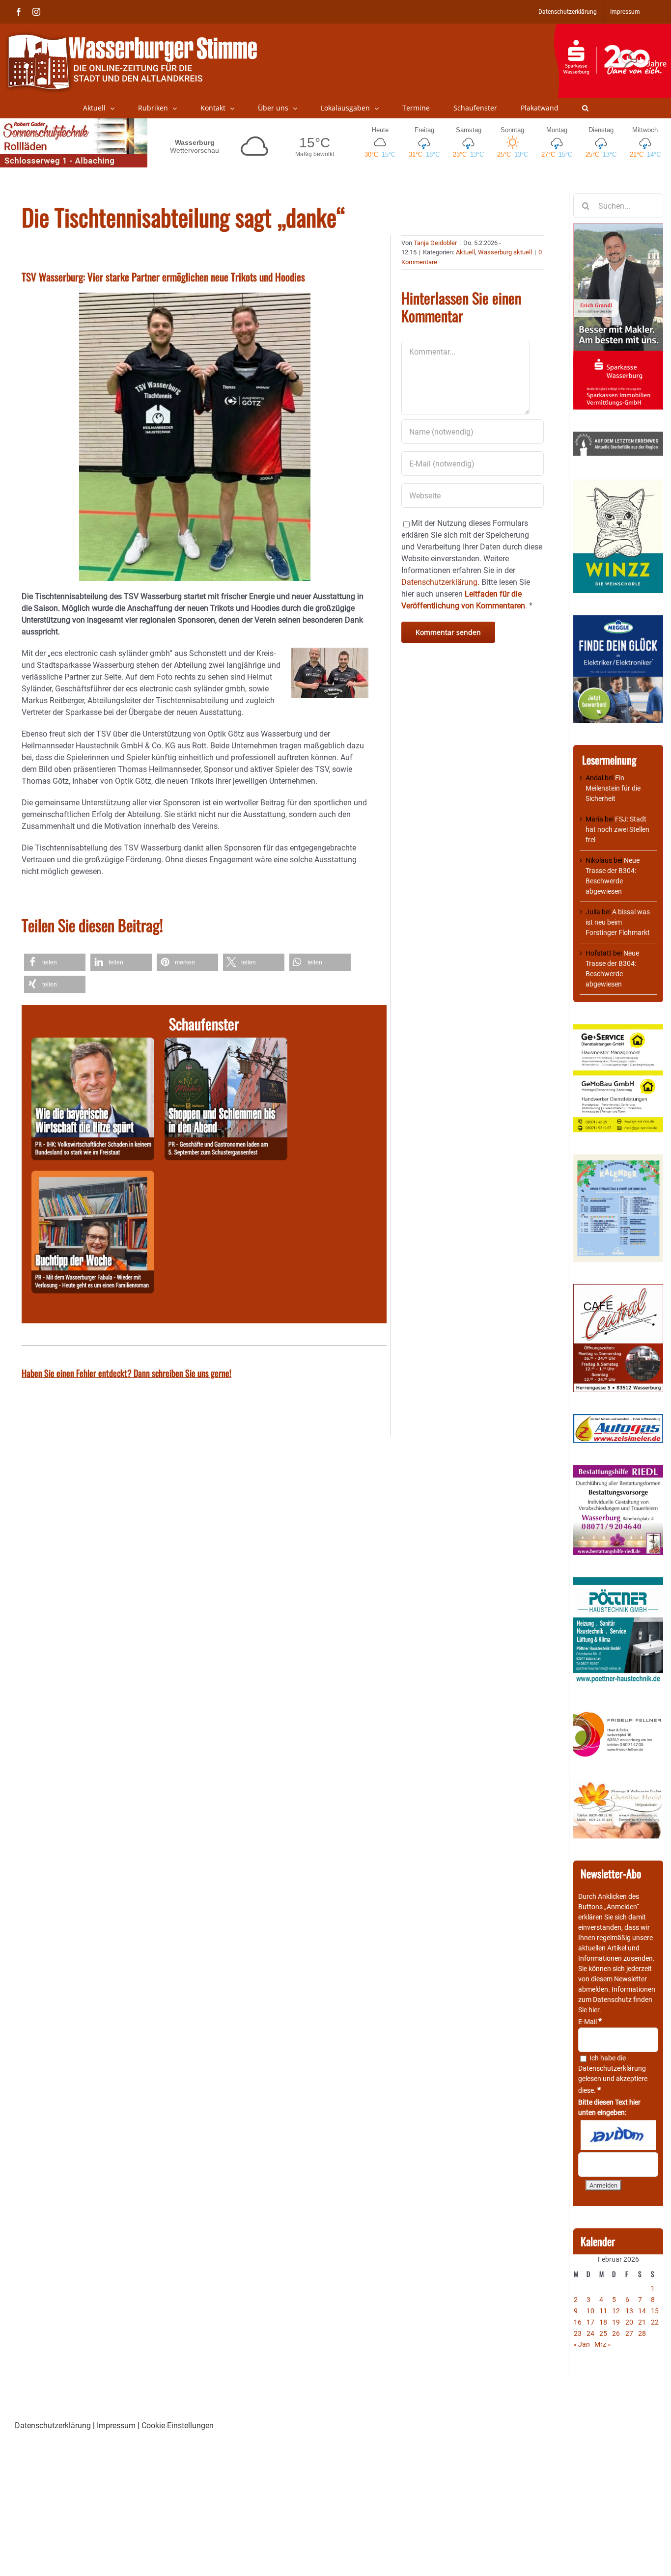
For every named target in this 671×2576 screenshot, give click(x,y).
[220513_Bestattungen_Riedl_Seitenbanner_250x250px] (618, 1470)
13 (629, 2311)
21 (642, 2322)
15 (655, 2311)
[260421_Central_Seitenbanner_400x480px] (618, 1289)
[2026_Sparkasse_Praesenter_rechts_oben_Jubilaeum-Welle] (612, 29)
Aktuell (465, 252)
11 (603, 2311)
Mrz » (603, 2344)
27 (629, 2333)
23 (578, 2333)
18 (603, 2322)
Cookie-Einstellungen (178, 2425)
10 (590, 2311)
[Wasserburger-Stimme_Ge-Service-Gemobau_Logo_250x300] (618, 1029)
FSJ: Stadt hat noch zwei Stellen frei (617, 829)
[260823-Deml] (226, 1043)
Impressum (116, 2425)
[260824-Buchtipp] (93, 1176)
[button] (585, 108)
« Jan (582, 2344)
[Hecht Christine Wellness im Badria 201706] (618, 1786)
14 (642, 2311)
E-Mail (590, 2022)
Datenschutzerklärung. (440, 582)
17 (590, 2322)
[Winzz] (618, 483)
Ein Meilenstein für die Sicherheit (613, 788)
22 (655, 2322)
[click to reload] (618, 2135)
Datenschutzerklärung (612, 2068)
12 (616, 2311)
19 (616, 2322)
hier (594, 2010)
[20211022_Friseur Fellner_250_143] (618, 1712)
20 (629, 2322)
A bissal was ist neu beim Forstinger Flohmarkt (618, 922)
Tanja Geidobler (435, 243)
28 (642, 2333)
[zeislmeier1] (618, 1419)
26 (616, 2333)
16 (578, 2322)
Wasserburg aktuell (505, 252)
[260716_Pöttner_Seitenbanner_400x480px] (618, 1582)
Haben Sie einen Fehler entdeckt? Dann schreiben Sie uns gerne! (126, 1373)
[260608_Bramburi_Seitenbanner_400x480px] (618, 1159)
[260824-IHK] (93, 1043)
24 (590, 2333)
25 (603, 2333)
